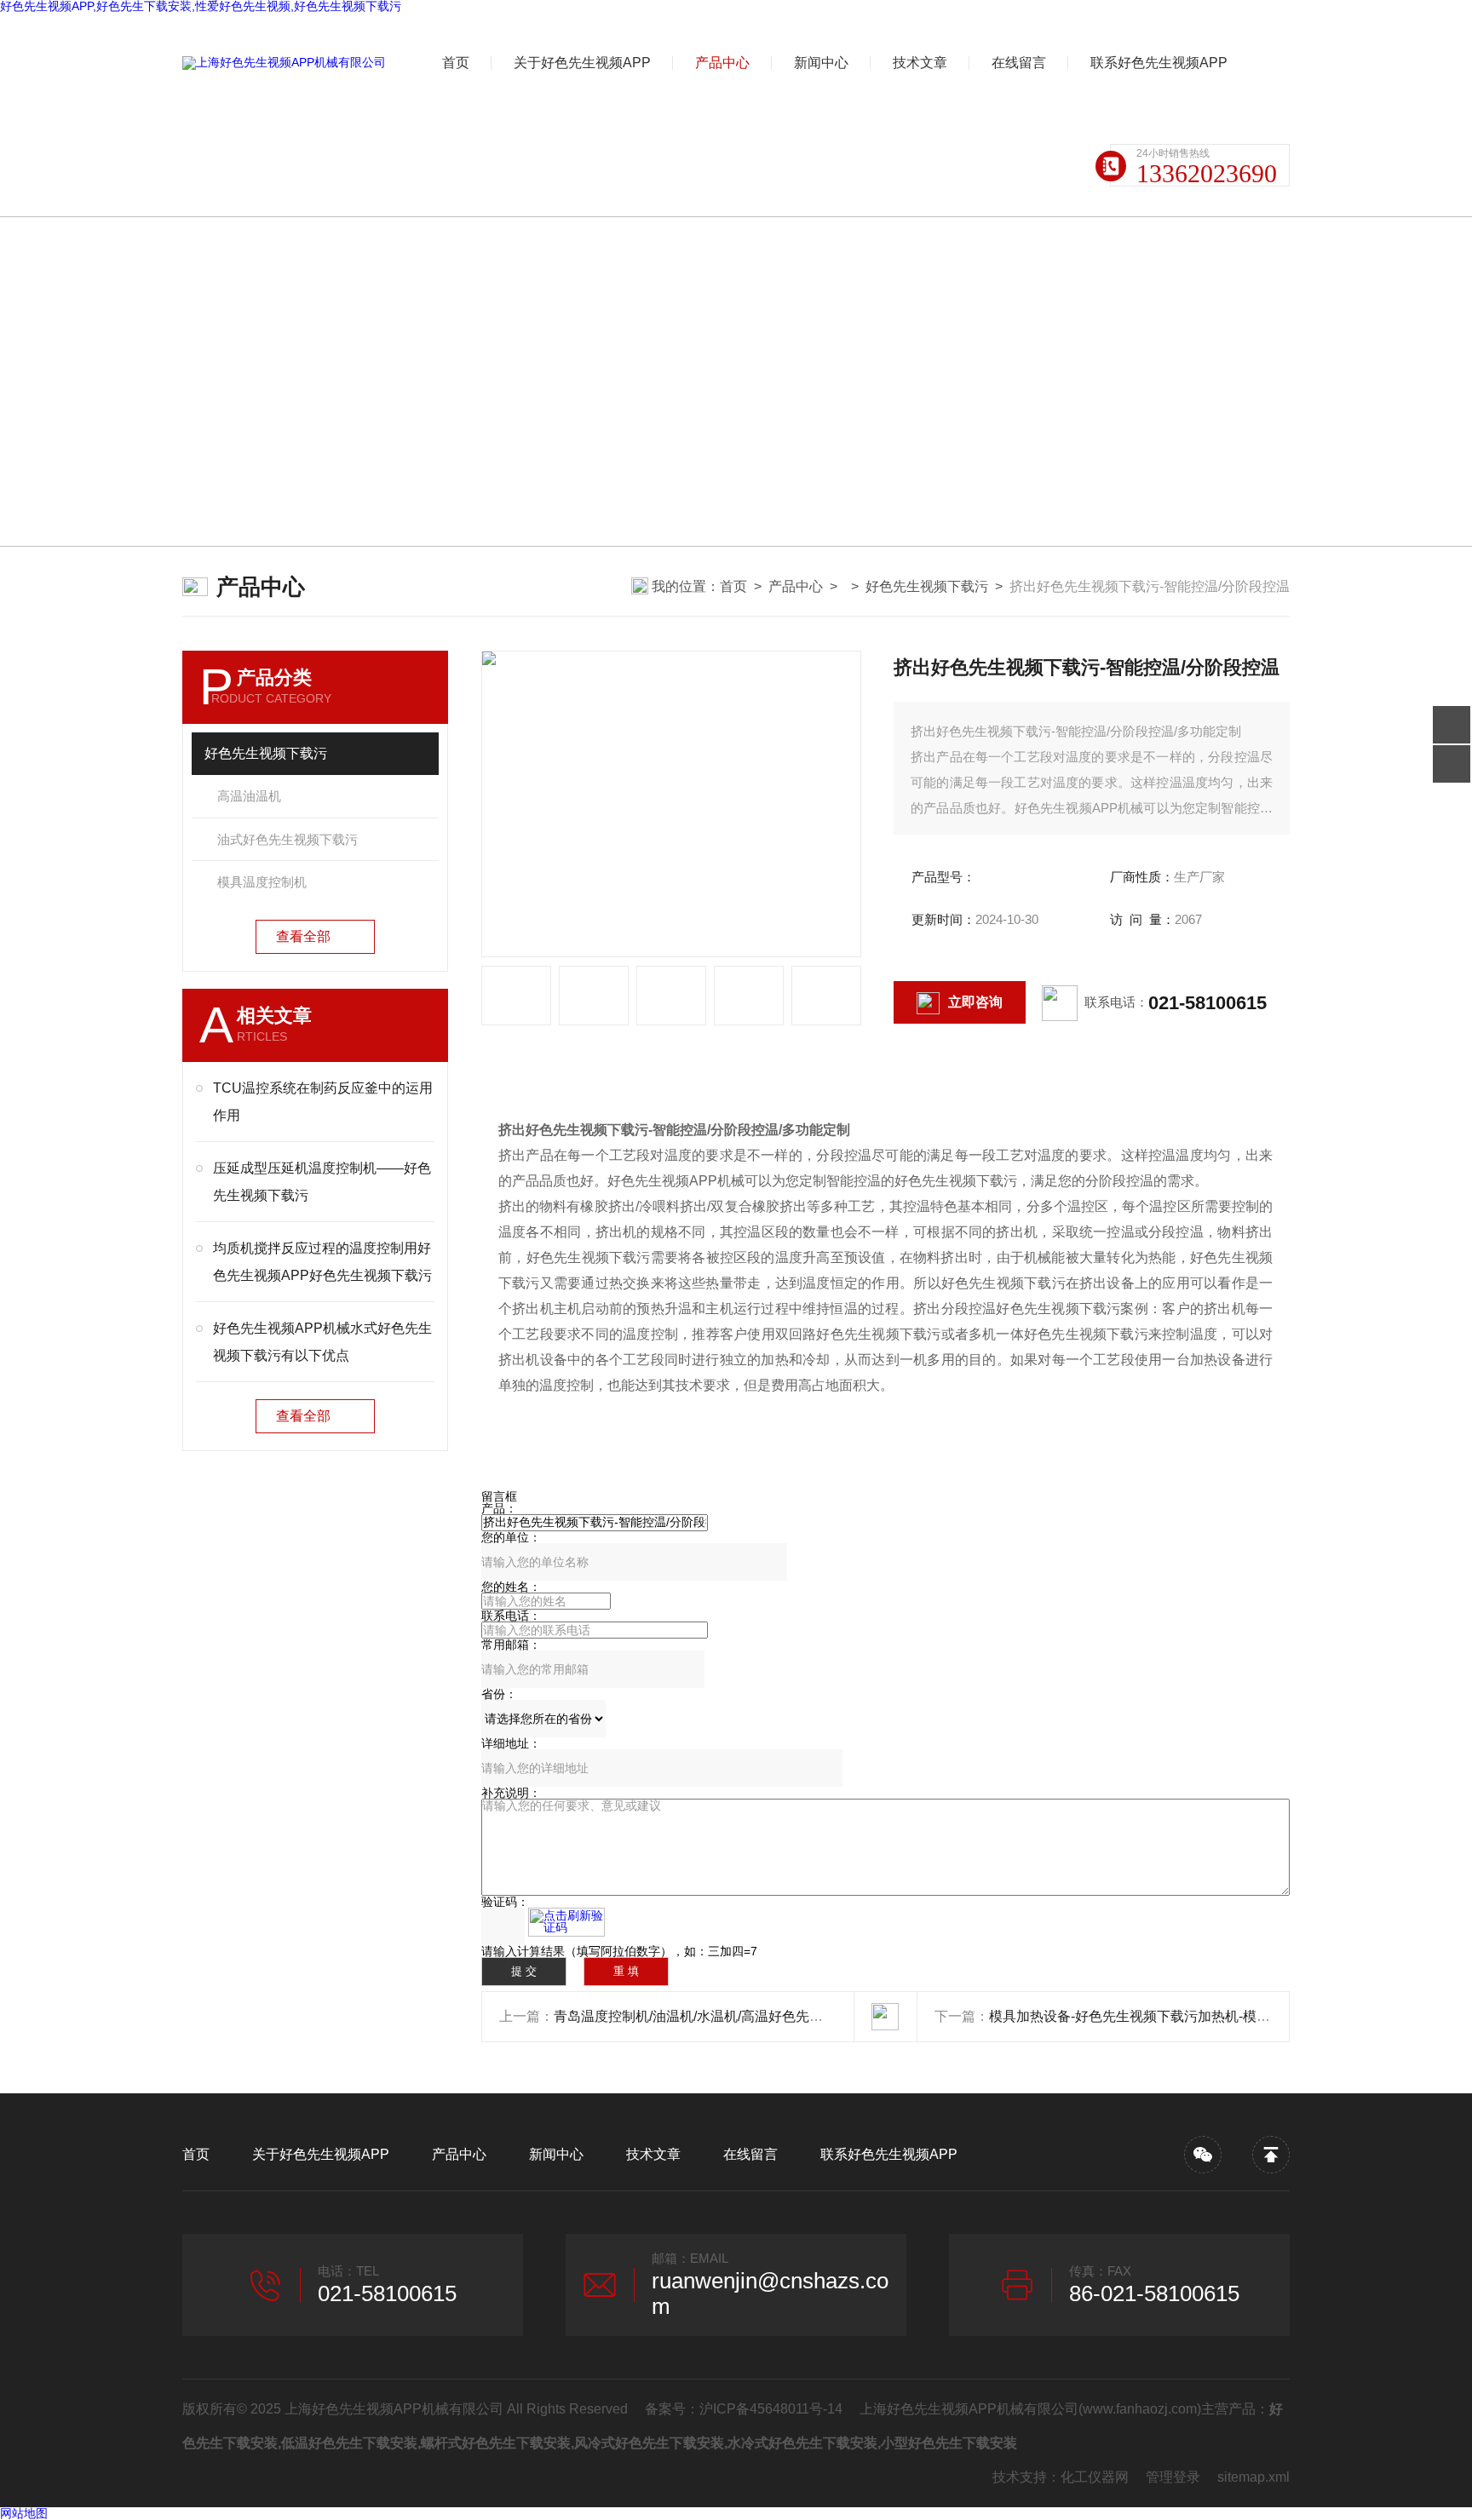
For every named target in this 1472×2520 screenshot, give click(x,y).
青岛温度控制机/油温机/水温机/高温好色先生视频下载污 (722, 2016)
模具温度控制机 (262, 882)
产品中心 (722, 63)
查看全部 (303, 936)
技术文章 (920, 63)
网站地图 (24, 2513)
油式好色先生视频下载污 (287, 839)
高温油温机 (249, 796)
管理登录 (1173, 2477)
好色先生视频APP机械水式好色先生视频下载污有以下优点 (322, 1342)
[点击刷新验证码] (566, 1922)
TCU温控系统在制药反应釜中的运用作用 (323, 1102)
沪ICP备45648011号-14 (771, 2409)
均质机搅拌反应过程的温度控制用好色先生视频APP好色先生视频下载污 (322, 1262)
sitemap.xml (1253, 2477)
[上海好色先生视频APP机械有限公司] (284, 63)
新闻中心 (821, 63)
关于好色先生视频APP (582, 63)
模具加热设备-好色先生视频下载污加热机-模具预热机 (1150, 2016)
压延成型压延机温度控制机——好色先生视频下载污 (322, 1182)
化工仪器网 (1095, 2477)
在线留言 (1019, 63)
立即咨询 (975, 1002)
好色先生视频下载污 (927, 586)
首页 (456, 63)
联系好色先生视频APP (1159, 63)
